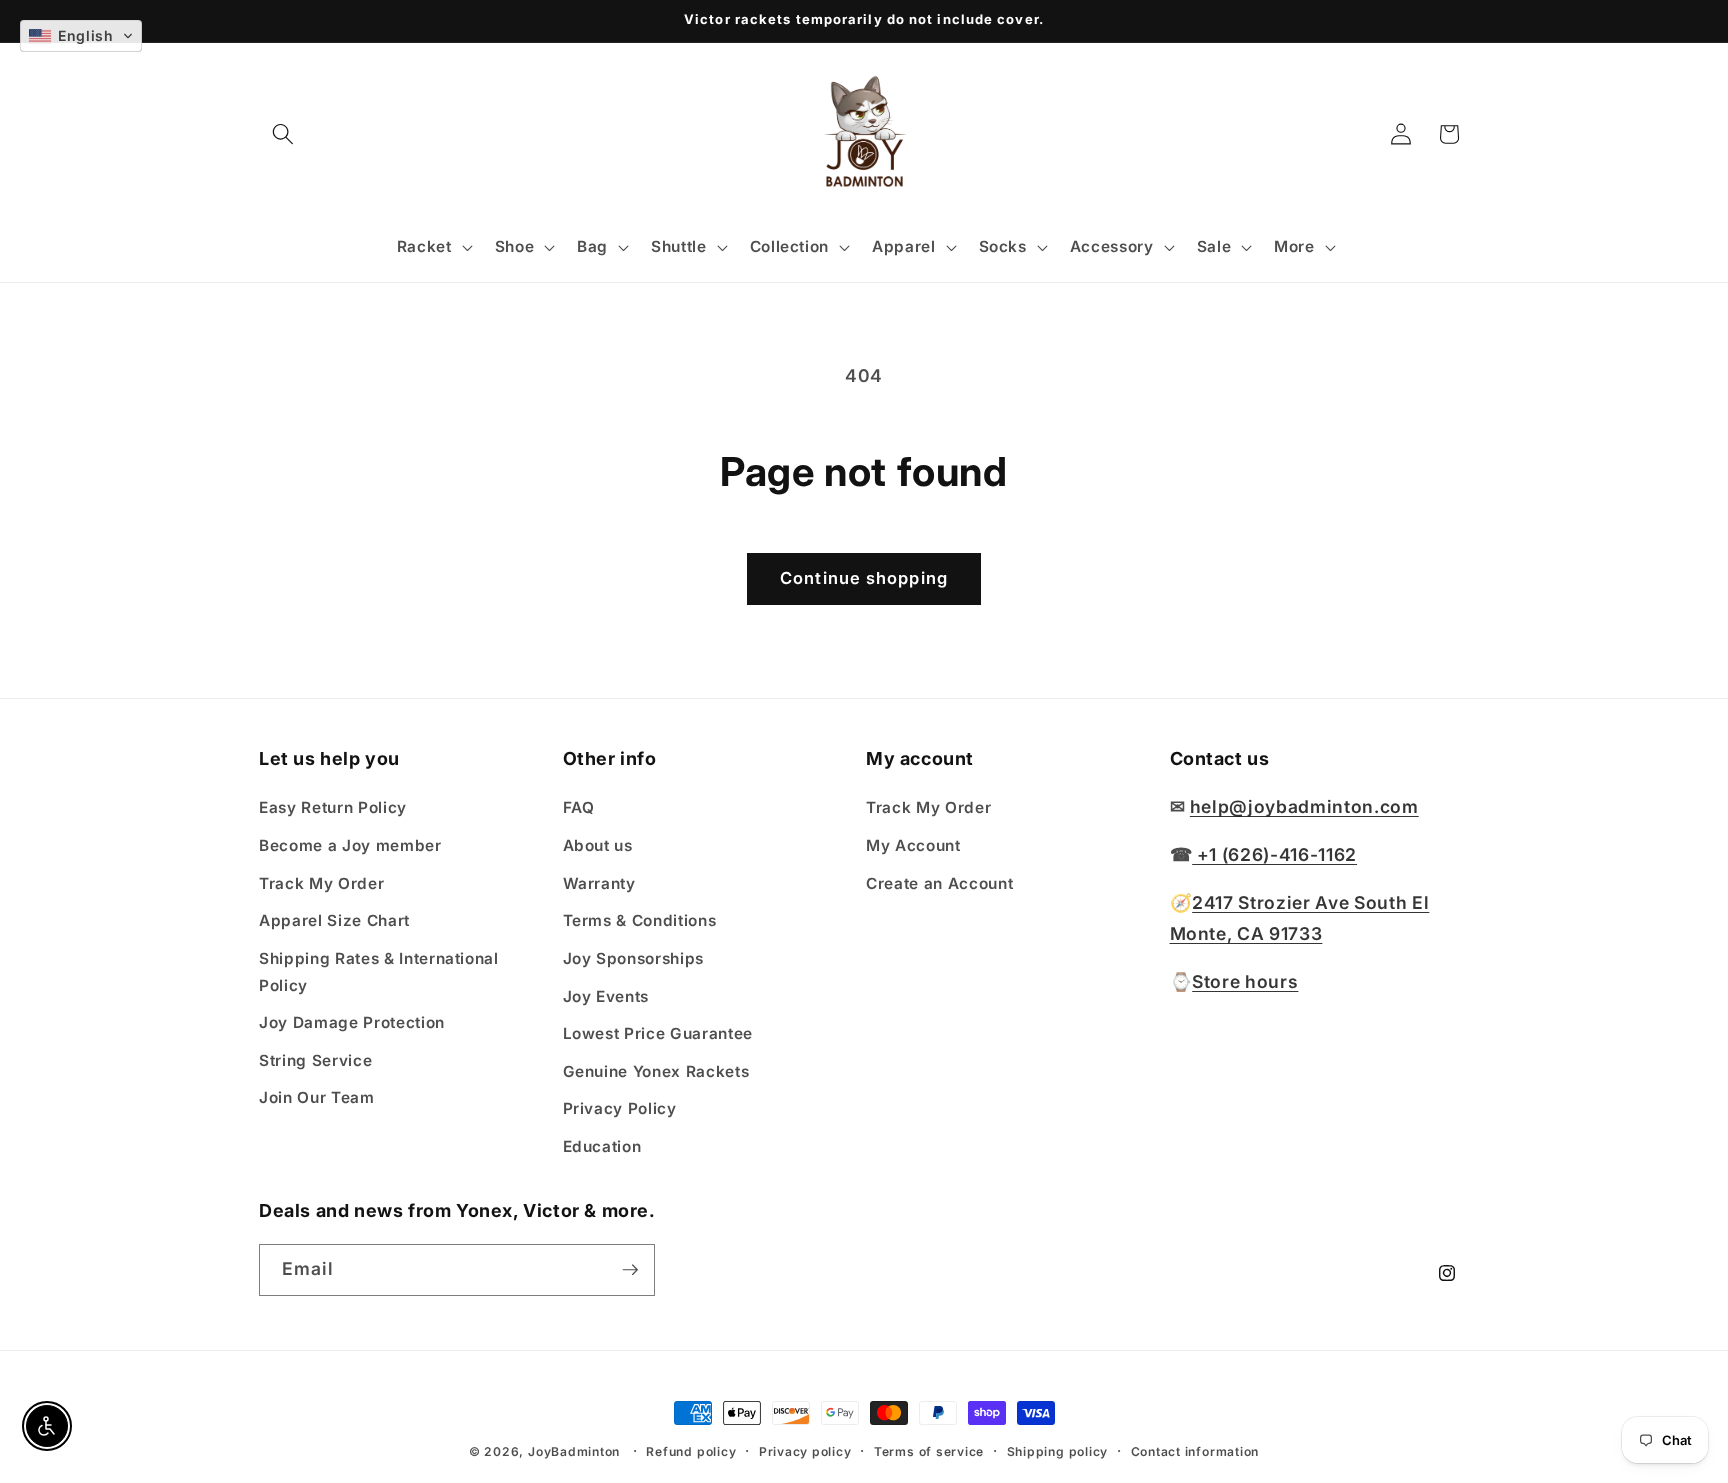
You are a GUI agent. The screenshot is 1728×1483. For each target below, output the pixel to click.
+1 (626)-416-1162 (1274, 854)
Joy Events (606, 995)
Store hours (1245, 980)
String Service (315, 1059)
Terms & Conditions (640, 920)
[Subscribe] (630, 1270)
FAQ (579, 807)
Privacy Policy (620, 1108)
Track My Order (321, 882)
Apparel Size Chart (334, 920)
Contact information (1195, 1451)
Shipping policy (1058, 1451)
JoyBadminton (574, 1451)
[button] (283, 134)
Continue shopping (864, 578)
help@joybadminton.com (1304, 806)
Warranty (599, 882)
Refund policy (691, 1451)
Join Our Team (317, 1097)
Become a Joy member (350, 845)
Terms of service (929, 1451)
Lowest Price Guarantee (658, 1033)
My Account (913, 845)
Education (602, 1145)
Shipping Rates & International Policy (379, 971)
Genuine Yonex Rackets (656, 1070)
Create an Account (939, 882)
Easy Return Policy (333, 807)
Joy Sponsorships (634, 957)
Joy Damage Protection (352, 1022)
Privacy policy (805, 1451)
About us (598, 845)
